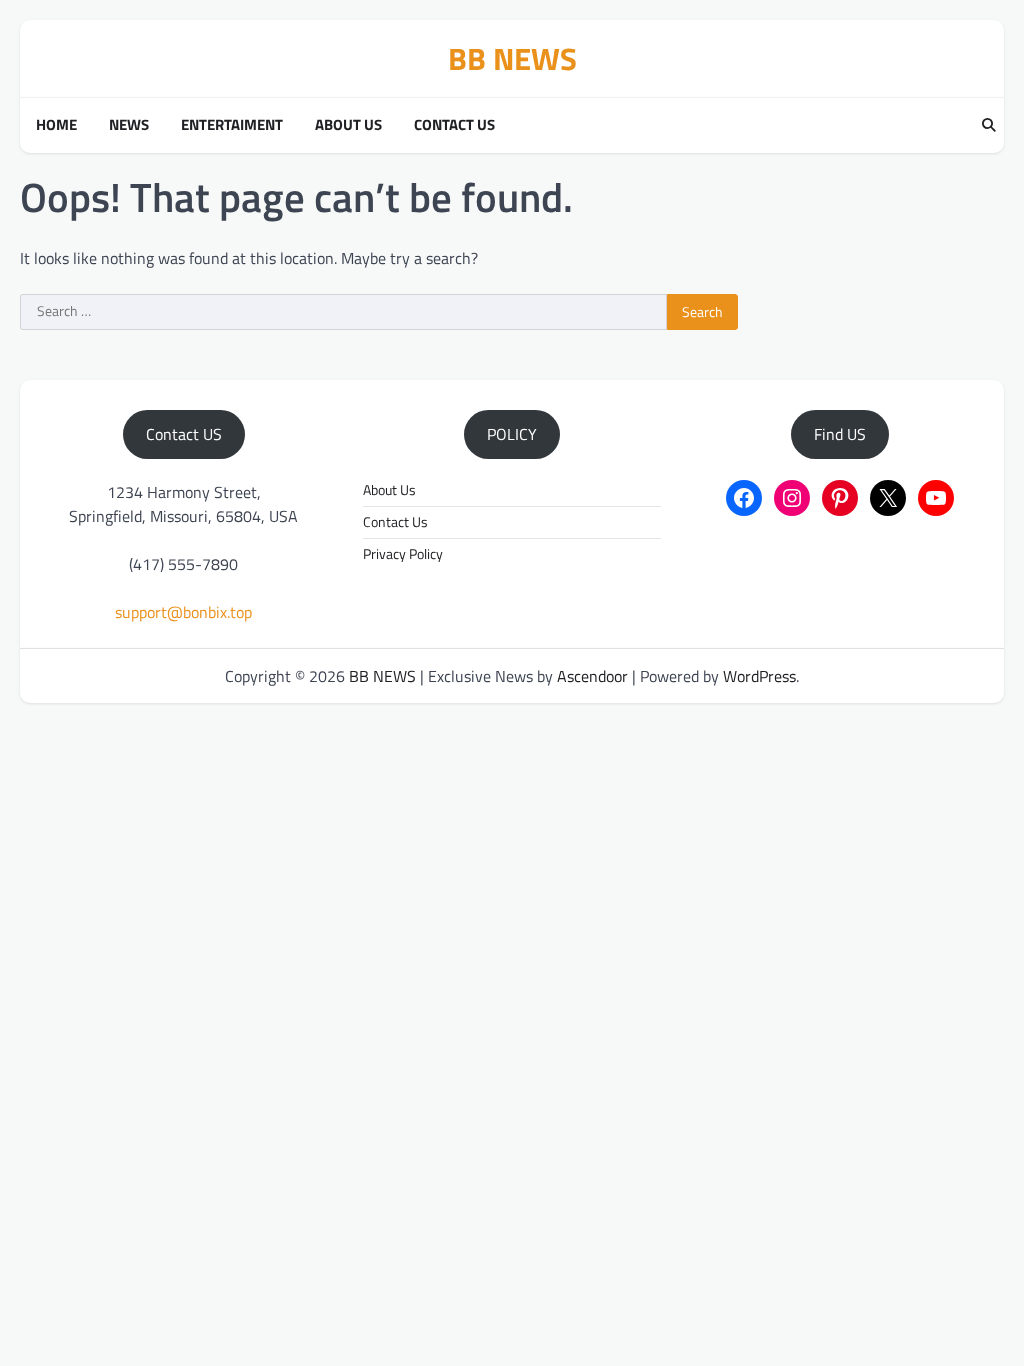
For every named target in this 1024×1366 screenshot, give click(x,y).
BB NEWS (512, 58)
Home (56, 125)
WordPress (759, 676)
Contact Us (454, 125)
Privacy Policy (403, 553)
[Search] (989, 126)
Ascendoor (592, 676)
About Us (348, 125)
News (129, 125)
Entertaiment (232, 125)
